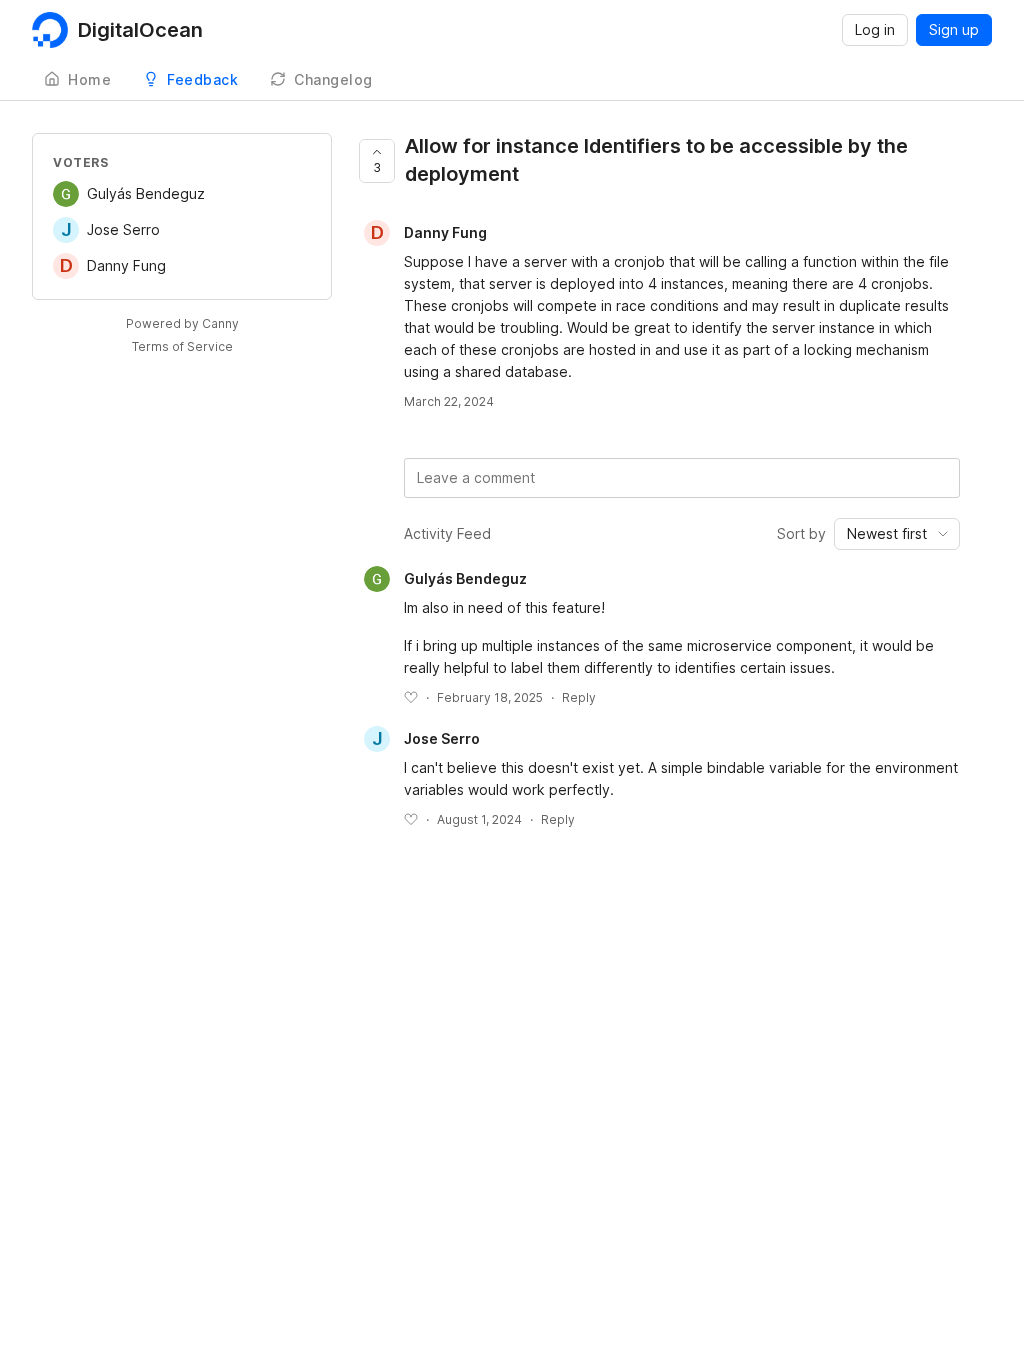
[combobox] (897, 534)
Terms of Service (182, 346)
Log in (875, 29)
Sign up (954, 29)
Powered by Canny (182, 323)
